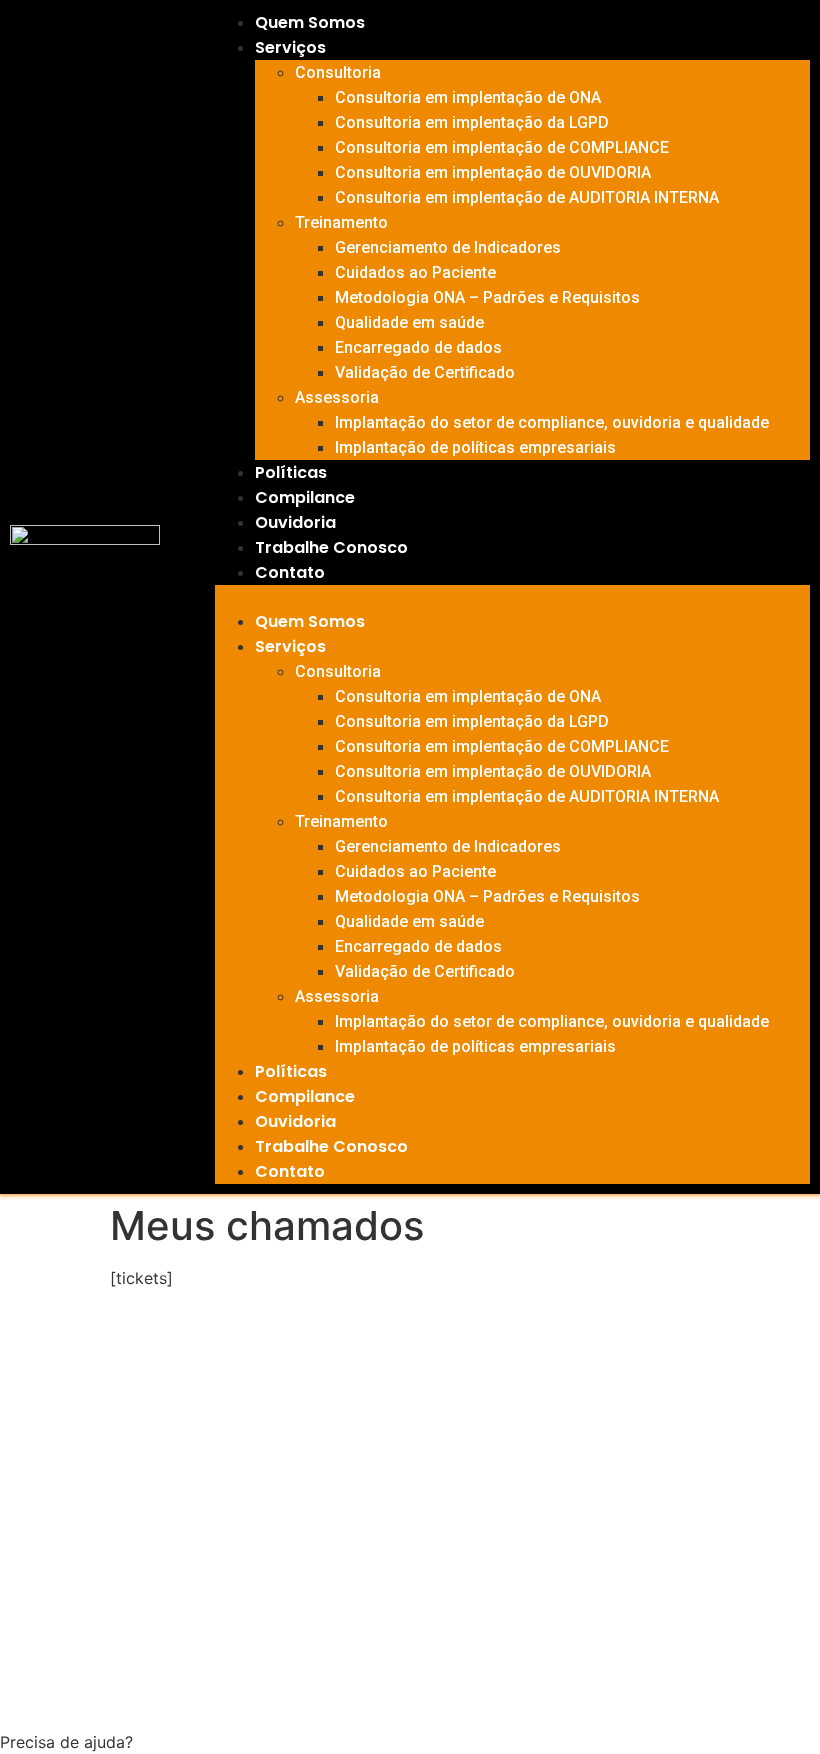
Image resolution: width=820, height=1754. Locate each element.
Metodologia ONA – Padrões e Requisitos (487, 297)
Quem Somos (310, 22)
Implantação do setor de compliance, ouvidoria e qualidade (552, 422)
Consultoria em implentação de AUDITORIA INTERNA (527, 197)
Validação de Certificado (425, 372)
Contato (290, 572)
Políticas (291, 472)
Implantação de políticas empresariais (475, 447)
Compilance (305, 497)
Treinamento (341, 222)
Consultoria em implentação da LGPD (472, 122)
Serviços (290, 47)
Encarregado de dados (418, 347)
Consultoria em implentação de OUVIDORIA (493, 172)
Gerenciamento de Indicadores (448, 247)
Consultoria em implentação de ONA (468, 97)
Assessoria (337, 397)
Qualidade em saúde (409, 322)
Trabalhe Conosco (331, 547)
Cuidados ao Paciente (415, 272)
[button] (512, 597)
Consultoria (338, 72)
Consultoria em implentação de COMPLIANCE (502, 147)
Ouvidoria (295, 522)
